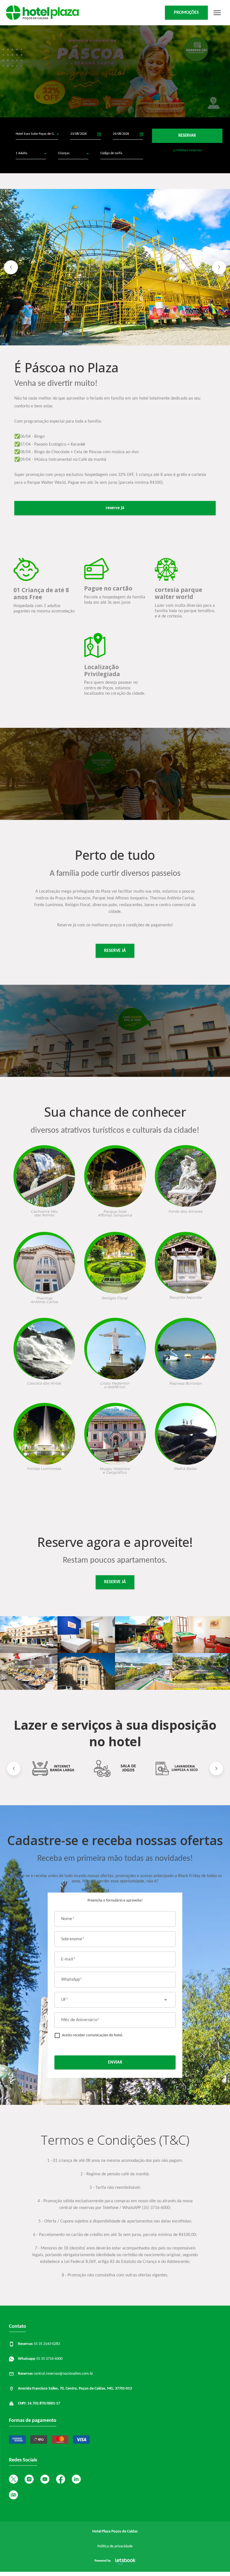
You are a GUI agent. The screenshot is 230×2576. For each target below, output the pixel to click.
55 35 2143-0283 (39, 2344)
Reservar (187, 136)
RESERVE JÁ (115, 951)
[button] (11, 267)
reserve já (115, 508)
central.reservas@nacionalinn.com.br (56, 2374)
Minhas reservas (189, 151)
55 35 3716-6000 (40, 2359)
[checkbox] (89, 2035)
